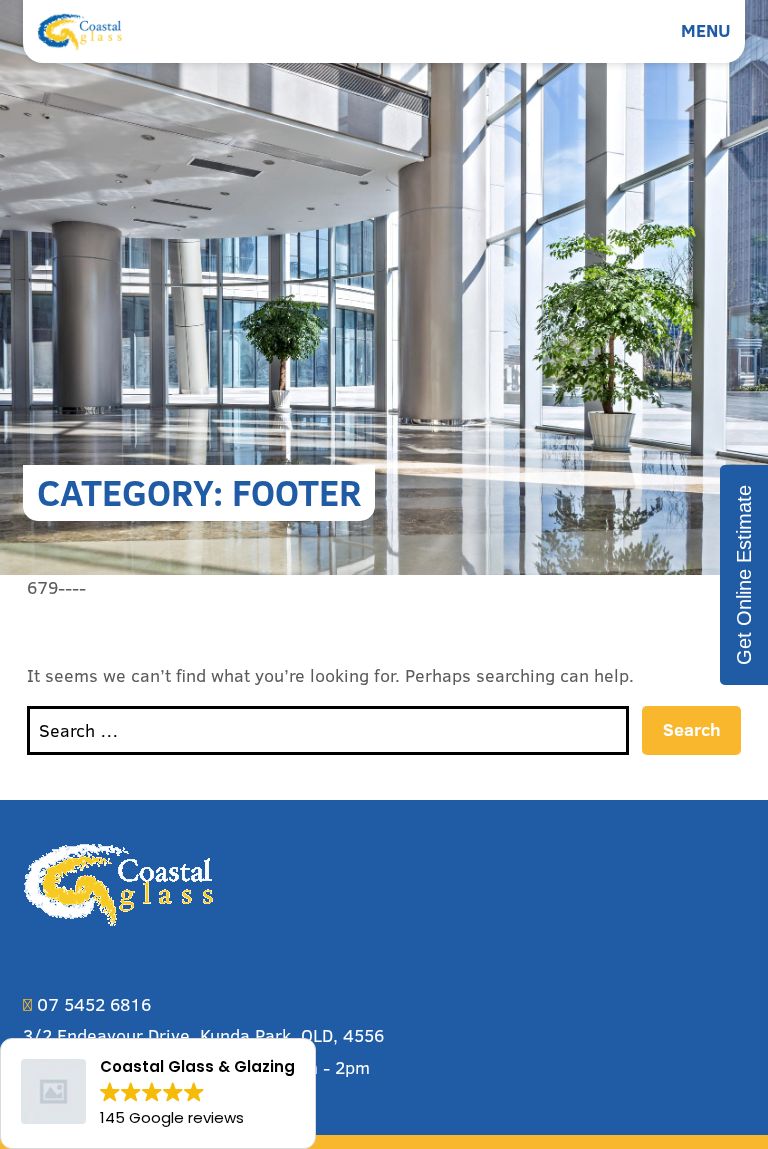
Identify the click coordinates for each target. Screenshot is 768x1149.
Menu (706, 30)
